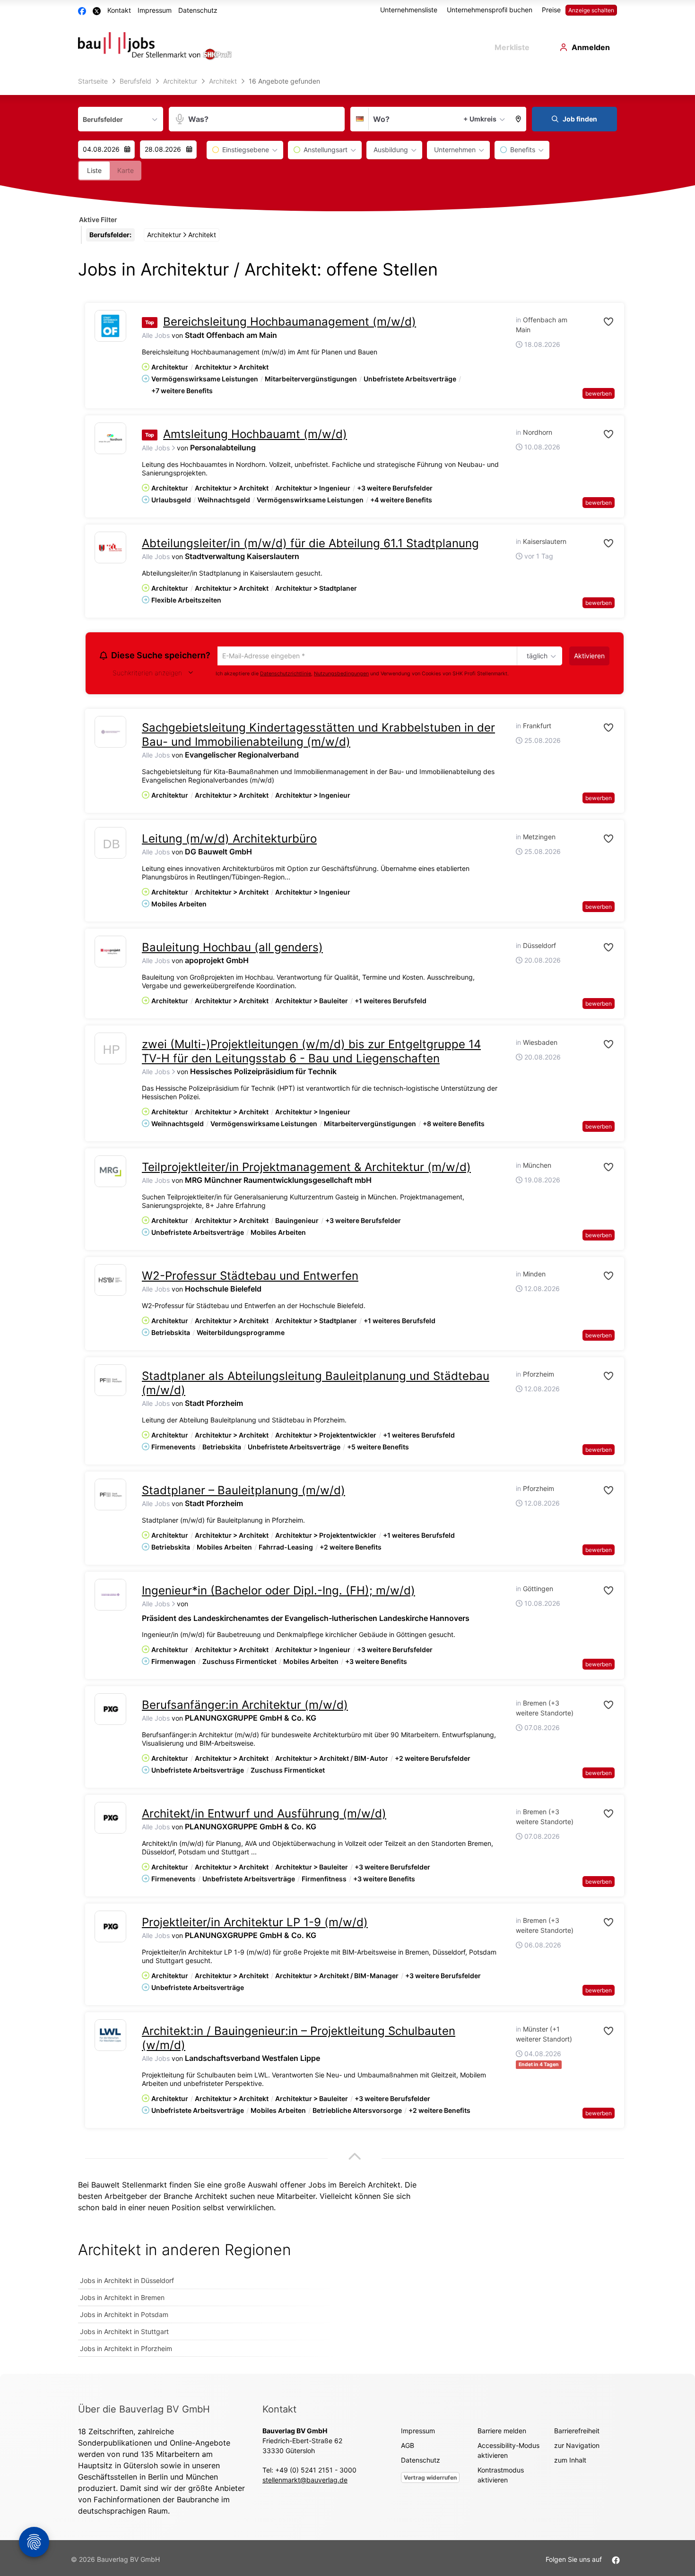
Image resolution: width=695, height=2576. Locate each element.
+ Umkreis (480, 119)
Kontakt (119, 10)
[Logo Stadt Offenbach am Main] (110, 326)
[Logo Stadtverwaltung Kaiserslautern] (110, 547)
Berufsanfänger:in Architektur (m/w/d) (245, 1706)
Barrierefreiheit (577, 2432)
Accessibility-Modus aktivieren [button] (508, 2452)
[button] (519, 119)
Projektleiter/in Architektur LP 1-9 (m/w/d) (255, 1924)
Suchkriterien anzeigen (147, 674)
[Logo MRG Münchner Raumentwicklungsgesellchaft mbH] (110, 1173)
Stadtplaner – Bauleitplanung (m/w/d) (243, 1492)
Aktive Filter (98, 220)
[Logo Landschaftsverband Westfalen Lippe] (110, 2037)
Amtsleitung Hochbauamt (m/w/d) (255, 434)
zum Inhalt (570, 2461)
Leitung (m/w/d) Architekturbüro (229, 840)
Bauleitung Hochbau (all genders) (232, 949)
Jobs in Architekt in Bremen (122, 2299)
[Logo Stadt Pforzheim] (110, 1382)
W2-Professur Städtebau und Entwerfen (250, 1277)
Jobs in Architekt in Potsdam (124, 2316)
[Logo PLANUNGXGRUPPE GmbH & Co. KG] (110, 1710)
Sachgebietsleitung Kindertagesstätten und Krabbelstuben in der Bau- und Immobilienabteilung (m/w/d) (318, 736)
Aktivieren (589, 656)
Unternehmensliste (409, 10)
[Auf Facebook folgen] (616, 2561)
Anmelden (591, 47)
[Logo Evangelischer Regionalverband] (110, 733)
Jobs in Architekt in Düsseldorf (127, 2282)
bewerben (599, 393)
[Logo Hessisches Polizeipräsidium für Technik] (110, 1052)
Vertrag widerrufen (430, 2479)
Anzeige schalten (591, 10)
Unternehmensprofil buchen (490, 10)
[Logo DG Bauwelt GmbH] (110, 847)
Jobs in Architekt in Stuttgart (124, 2333)
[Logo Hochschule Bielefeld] (110, 1281)
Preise (551, 10)
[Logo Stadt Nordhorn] (110, 438)
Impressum (155, 10)
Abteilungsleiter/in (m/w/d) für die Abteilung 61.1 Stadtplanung (310, 543)
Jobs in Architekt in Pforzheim (126, 2350)
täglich (535, 656)
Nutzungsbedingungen (341, 675)
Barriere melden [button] (502, 2432)
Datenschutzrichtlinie (286, 675)
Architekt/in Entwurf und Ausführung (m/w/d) (264, 1815)
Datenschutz (198, 10)
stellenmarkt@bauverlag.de (305, 2481)
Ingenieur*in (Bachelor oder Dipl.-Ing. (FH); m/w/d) (278, 1592)
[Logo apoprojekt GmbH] (110, 953)
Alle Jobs (156, 335)
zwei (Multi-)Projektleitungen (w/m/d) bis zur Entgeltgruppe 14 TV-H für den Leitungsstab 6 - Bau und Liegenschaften (311, 1053)
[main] (347, 1224)
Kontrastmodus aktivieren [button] (501, 2476)
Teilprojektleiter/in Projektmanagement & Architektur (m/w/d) (306, 1168)
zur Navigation (577, 2447)
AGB (408, 2447)
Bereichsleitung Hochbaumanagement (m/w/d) (290, 322)
